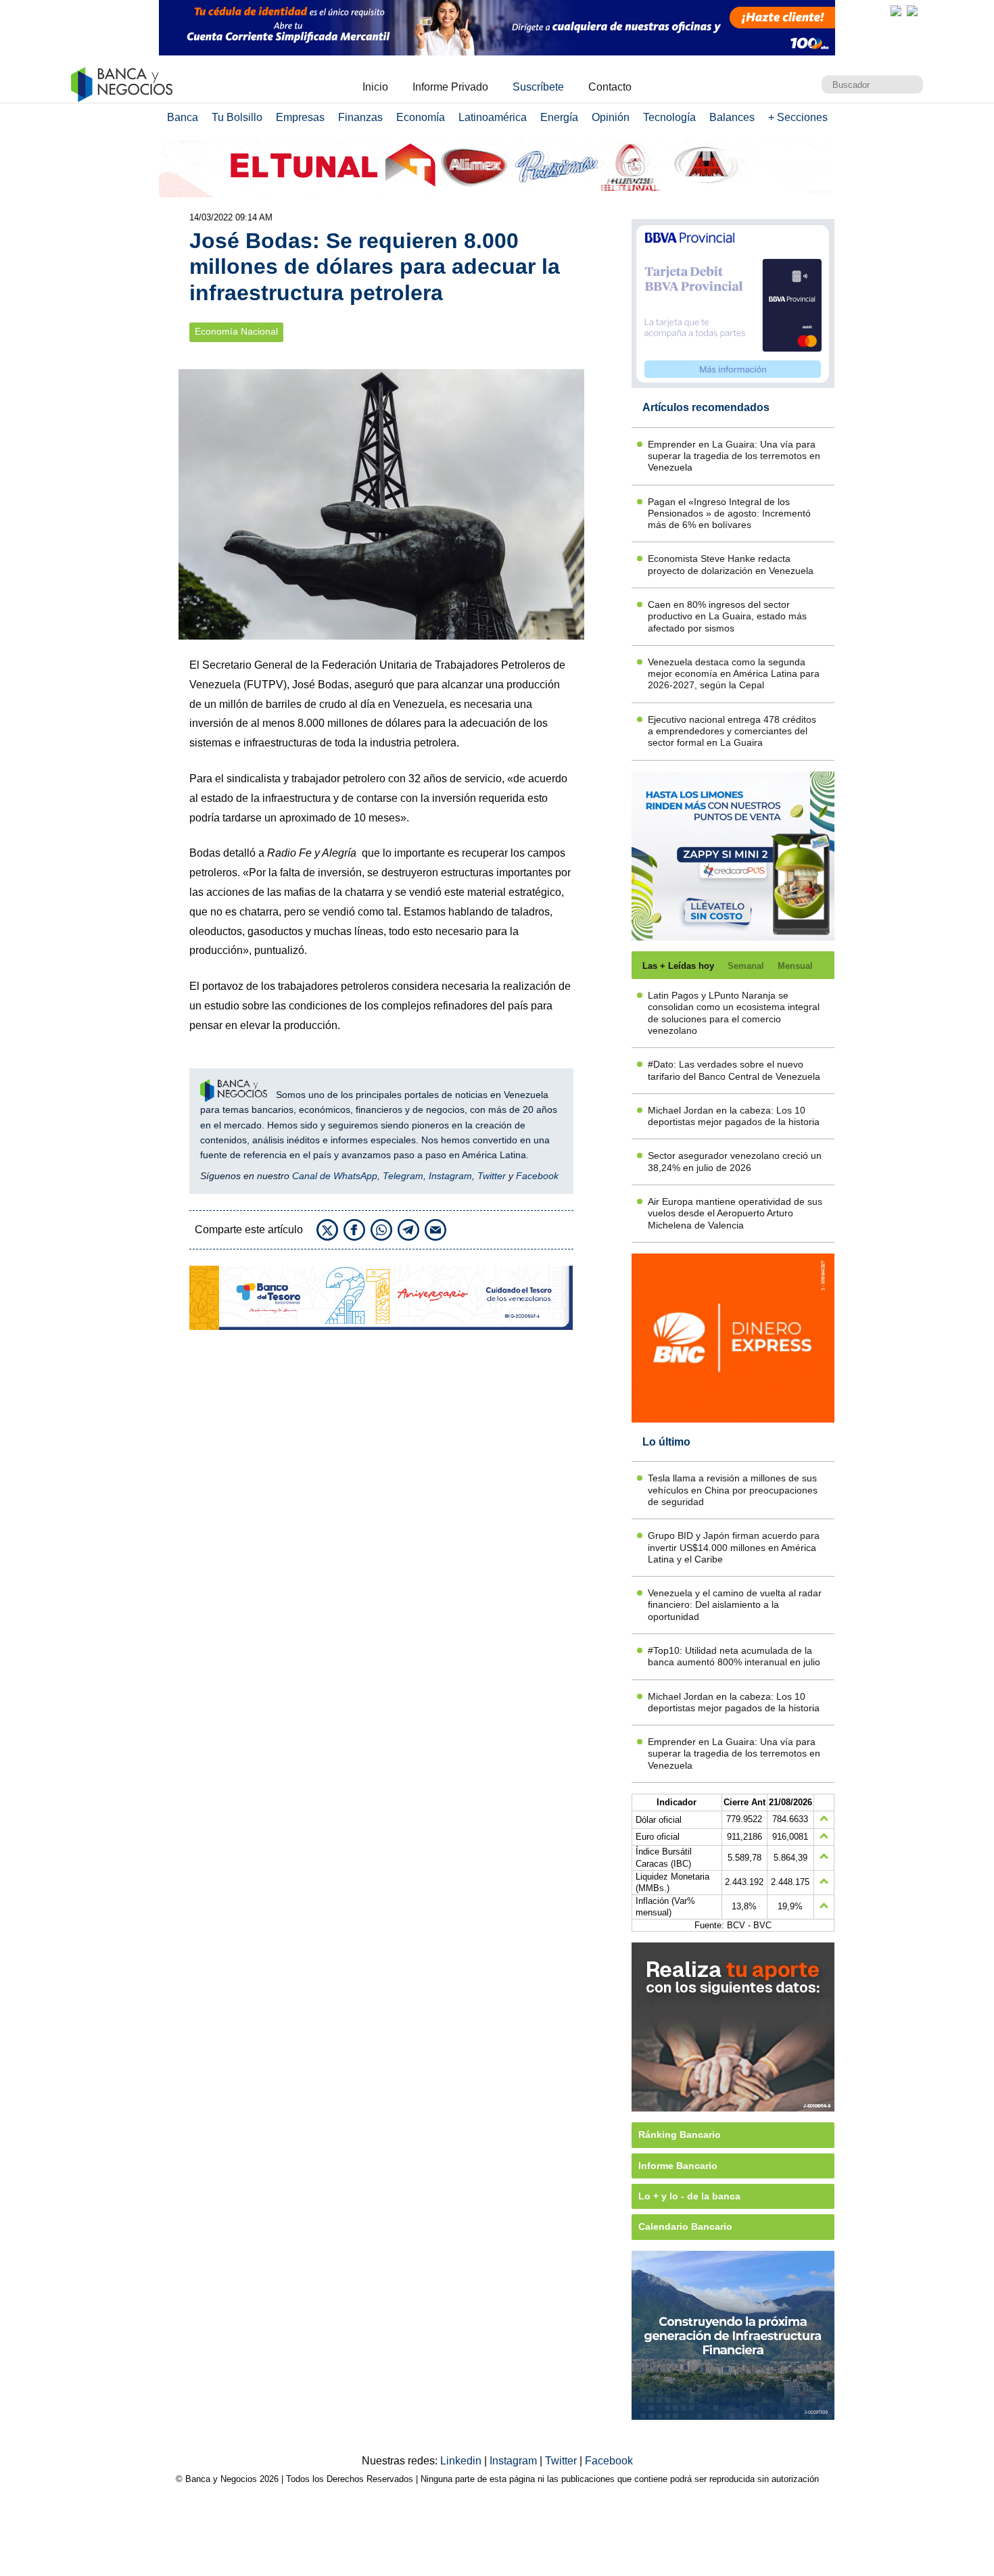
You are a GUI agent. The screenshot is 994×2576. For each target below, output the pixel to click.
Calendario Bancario (685, 2226)
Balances (732, 117)
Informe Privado (450, 87)
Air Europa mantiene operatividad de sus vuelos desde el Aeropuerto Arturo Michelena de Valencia (735, 1213)
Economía (421, 117)
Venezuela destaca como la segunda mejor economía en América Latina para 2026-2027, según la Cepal (734, 674)
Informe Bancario (678, 2166)
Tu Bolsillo (237, 117)
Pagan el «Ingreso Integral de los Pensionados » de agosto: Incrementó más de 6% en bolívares (729, 514)
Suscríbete (538, 87)
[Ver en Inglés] (896, 11)
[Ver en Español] (912, 11)
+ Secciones (798, 117)
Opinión (611, 117)
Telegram (403, 1176)
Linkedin (462, 2461)
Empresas (300, 117)
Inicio (375, 87)
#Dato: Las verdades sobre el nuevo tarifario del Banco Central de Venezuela (734, 1070)
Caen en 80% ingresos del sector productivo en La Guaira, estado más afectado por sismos (727, 616)
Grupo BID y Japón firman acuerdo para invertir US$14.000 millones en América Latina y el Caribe (734, 1547)
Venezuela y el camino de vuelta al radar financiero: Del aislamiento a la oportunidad (735, 1605)
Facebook (537, 1176)
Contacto (610, 87)
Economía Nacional (236, 332)
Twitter (492, 1176)
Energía (559, 117)
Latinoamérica (493, 117)
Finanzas (360, 117)
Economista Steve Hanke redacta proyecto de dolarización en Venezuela (731, 564)
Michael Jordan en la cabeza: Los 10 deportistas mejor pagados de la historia (734, 1116)
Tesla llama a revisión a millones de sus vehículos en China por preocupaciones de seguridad (733, 1490)
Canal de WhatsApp (335, 1176)
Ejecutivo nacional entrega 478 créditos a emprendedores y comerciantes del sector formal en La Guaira (732, 731)
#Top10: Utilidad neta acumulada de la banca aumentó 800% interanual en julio (734, 1656)
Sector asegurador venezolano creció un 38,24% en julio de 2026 (735, 1161)
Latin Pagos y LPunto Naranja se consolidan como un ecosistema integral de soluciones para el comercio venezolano (734, 1013)
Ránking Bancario (680, 2134)
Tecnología (669, 117)
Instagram (450, 1176)
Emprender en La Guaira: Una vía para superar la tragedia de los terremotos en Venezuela (734, 456)
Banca (183, 117)
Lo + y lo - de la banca (689, 2196)
